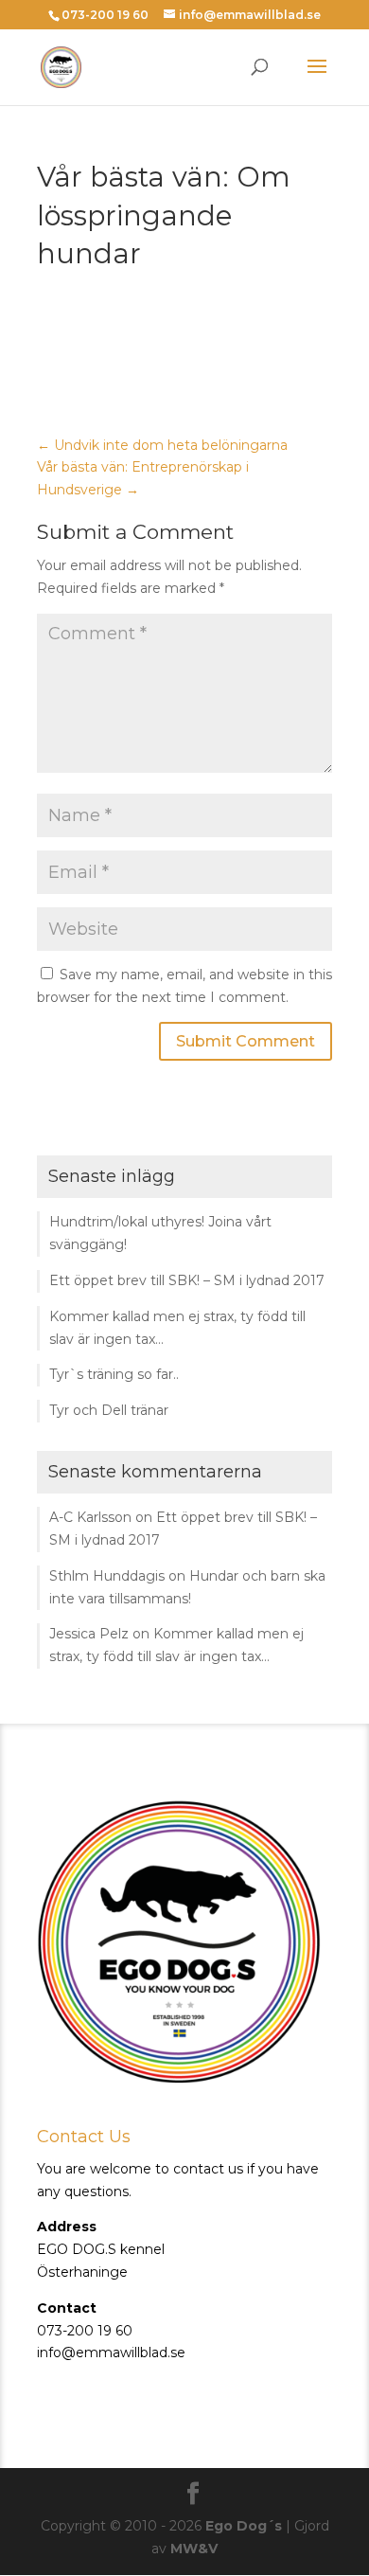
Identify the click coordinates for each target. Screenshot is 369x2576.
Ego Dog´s (244, 2526)
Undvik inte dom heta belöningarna (162, 445)
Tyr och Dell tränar (109, 1410)
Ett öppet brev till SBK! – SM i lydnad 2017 (187, 1280)
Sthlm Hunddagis (107, 1576)
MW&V (194, 2549)
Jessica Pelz (89, 1634)
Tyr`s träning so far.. (114, 1374)
